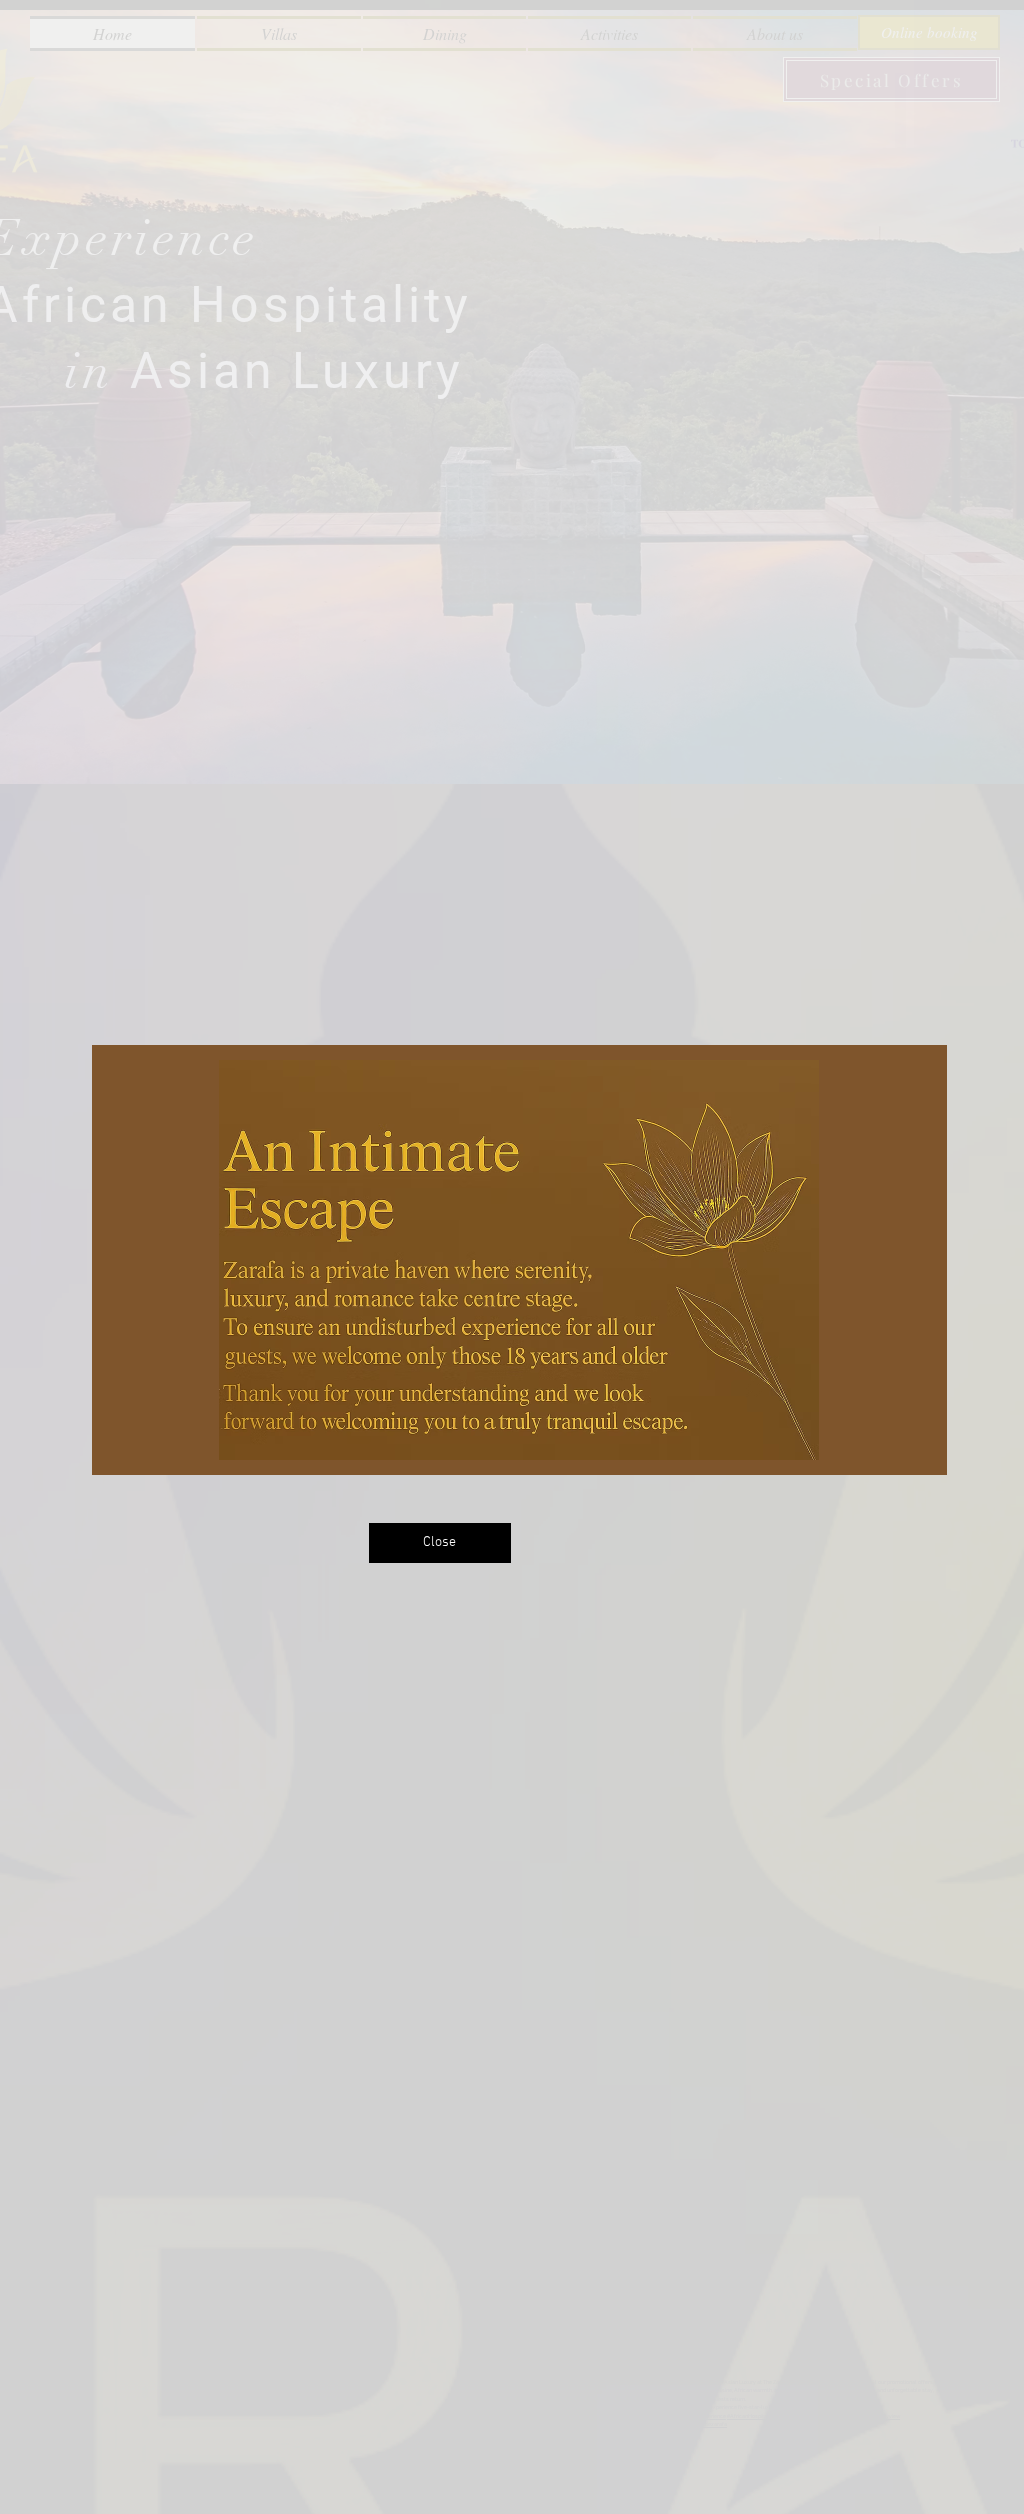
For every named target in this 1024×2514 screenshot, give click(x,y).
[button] (440, 1543)
